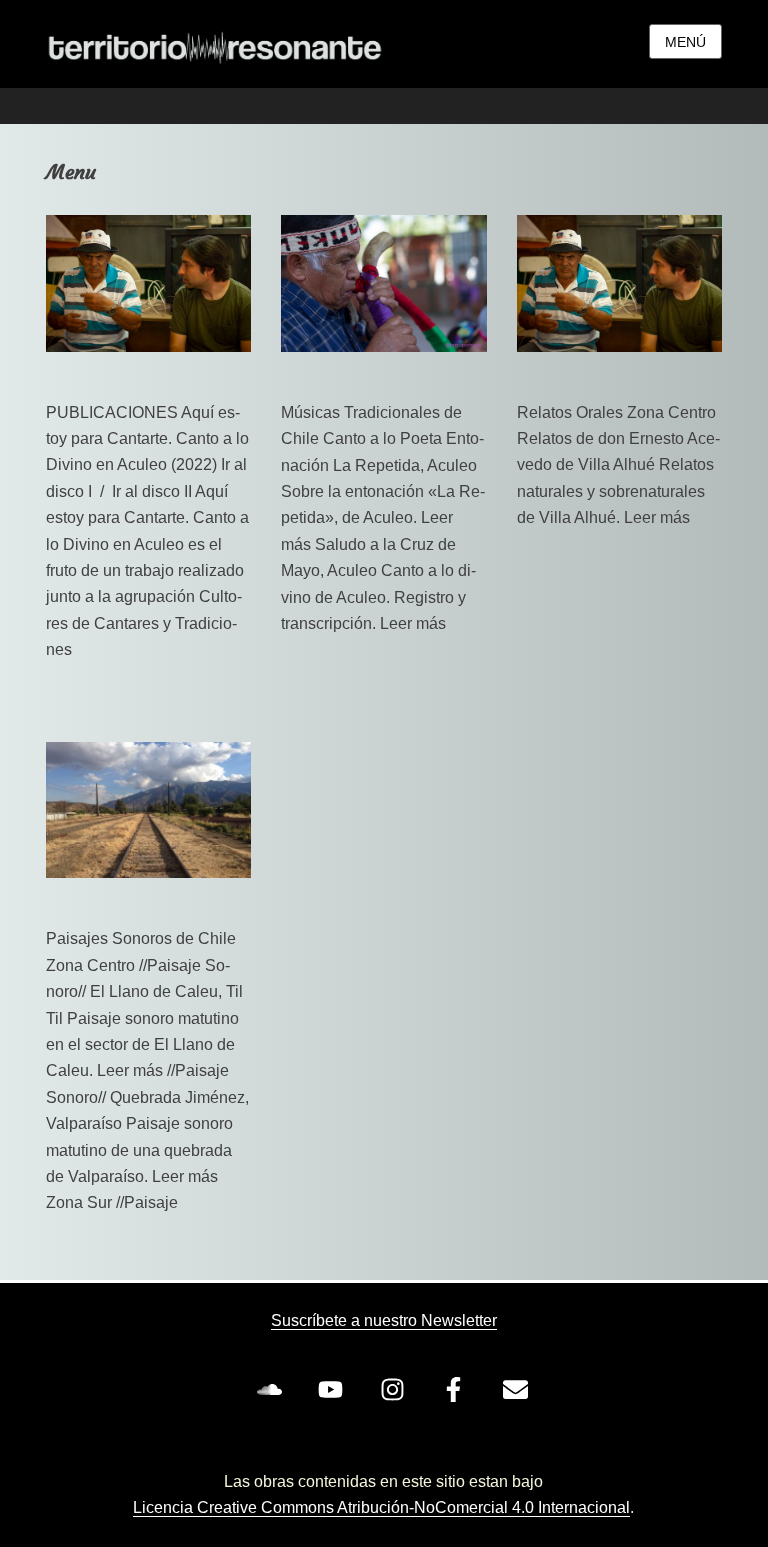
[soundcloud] (273, 1389)
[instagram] (396, 1389)
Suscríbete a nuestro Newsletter (384, 1320)
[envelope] (519, 1389)
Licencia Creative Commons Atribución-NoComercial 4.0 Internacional (381, 1507)
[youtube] (335, 1389)
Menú (685, 42)
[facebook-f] (458, 1389)
